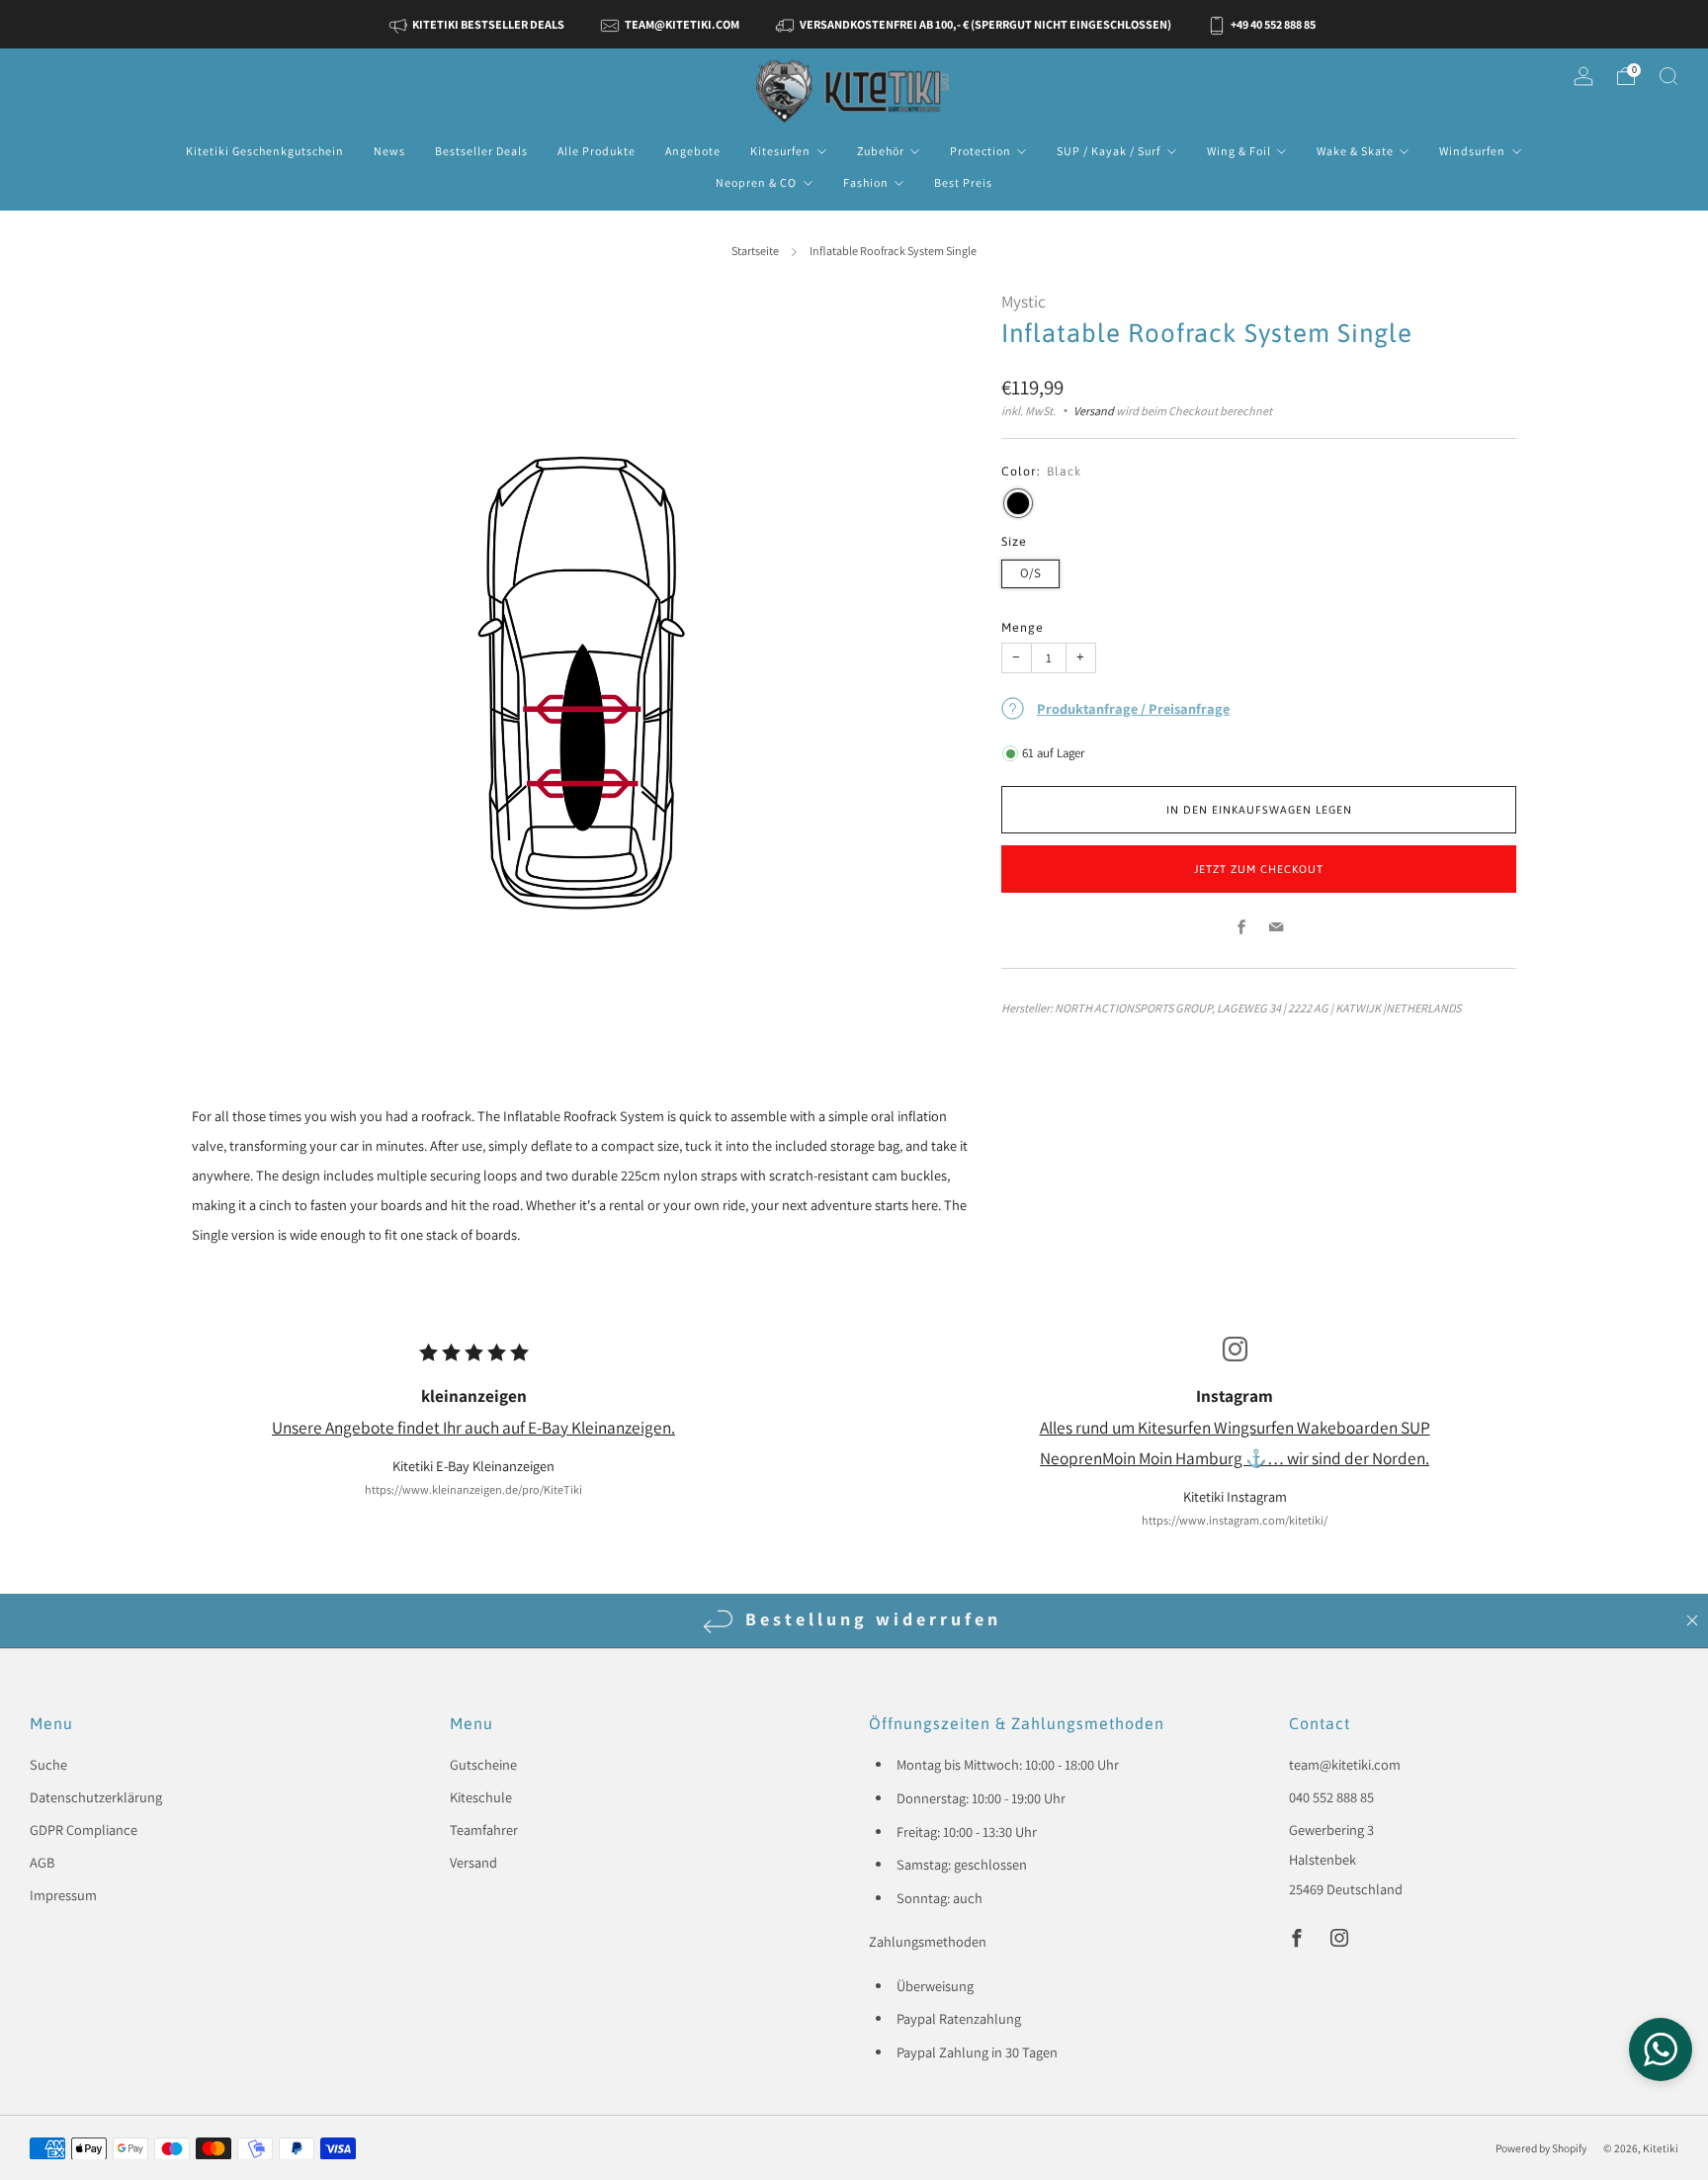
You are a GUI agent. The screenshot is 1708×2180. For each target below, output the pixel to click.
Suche (48, 1764)
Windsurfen (1472, 151)
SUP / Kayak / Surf (1109, 151)
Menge (1023, 627)
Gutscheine (483, 1764)
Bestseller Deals (481, 151)
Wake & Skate (1355, 151)
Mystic (1024, 301)
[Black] (1018, 503)
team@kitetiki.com (1345, 1764)
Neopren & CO (756, 182)
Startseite (755, 251)
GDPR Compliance (84, 1830)
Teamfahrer (484, 1830)
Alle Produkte (597, 151)
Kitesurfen (780, 151)
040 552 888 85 (1331, 1797)
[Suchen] (1668, 76)
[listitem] (479, 24)
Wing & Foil (1239, 151)
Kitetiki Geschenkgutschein (265, 151)
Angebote (693, 151)
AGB (42, 1862)
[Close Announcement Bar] (1692, 1620)
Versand (1094, 411)
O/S (1030, 573)
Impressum (63, 1895)
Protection (981, 151)
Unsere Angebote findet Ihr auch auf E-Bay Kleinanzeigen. (473, 1427)
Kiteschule (481, 1797)
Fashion (866, 182)
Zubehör (881, 151)
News (389, 151)
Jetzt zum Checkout (1259, 869)
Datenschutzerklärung (96, 1797)
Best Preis (963, 182)
